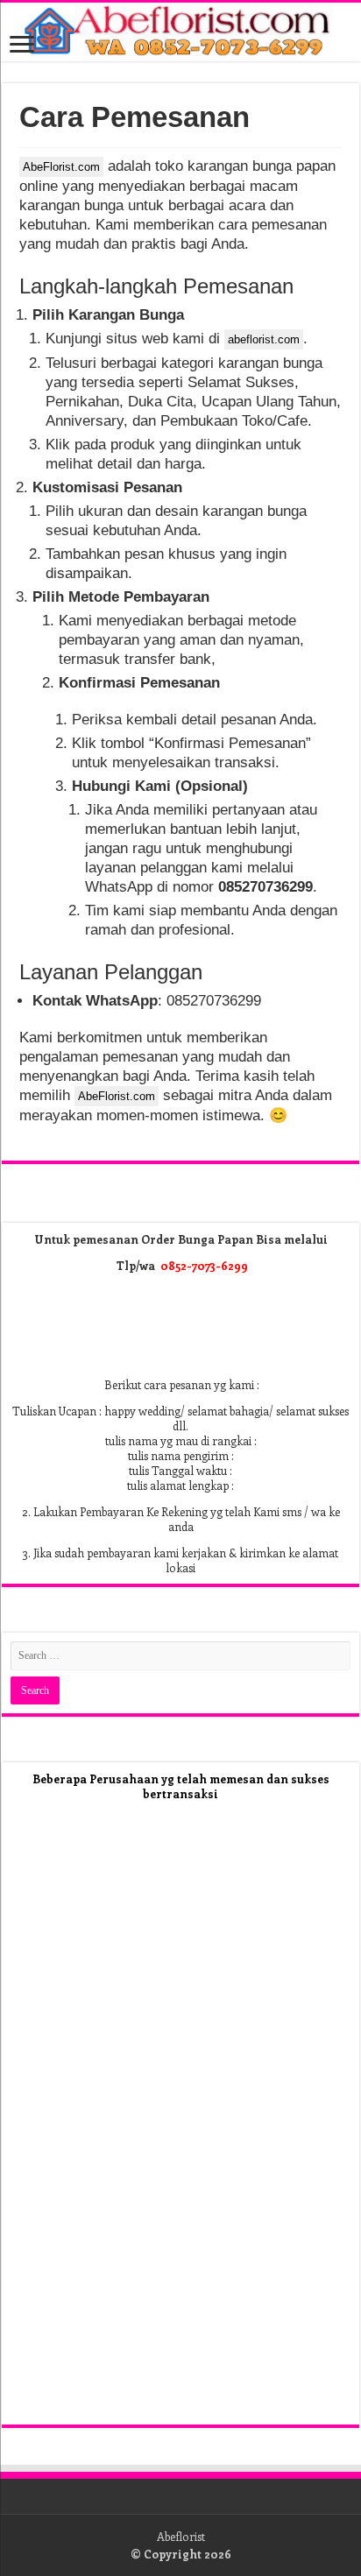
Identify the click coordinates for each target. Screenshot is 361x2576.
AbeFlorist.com (61, 167)
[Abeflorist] (180, 32)
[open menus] (22, 46)
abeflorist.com (264, 339)
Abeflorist (181, 2536)
